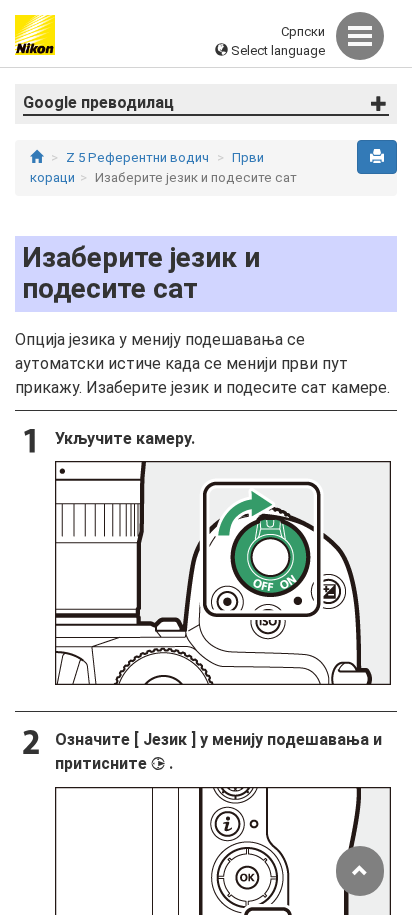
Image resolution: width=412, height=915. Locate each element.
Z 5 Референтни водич (137, 157)
